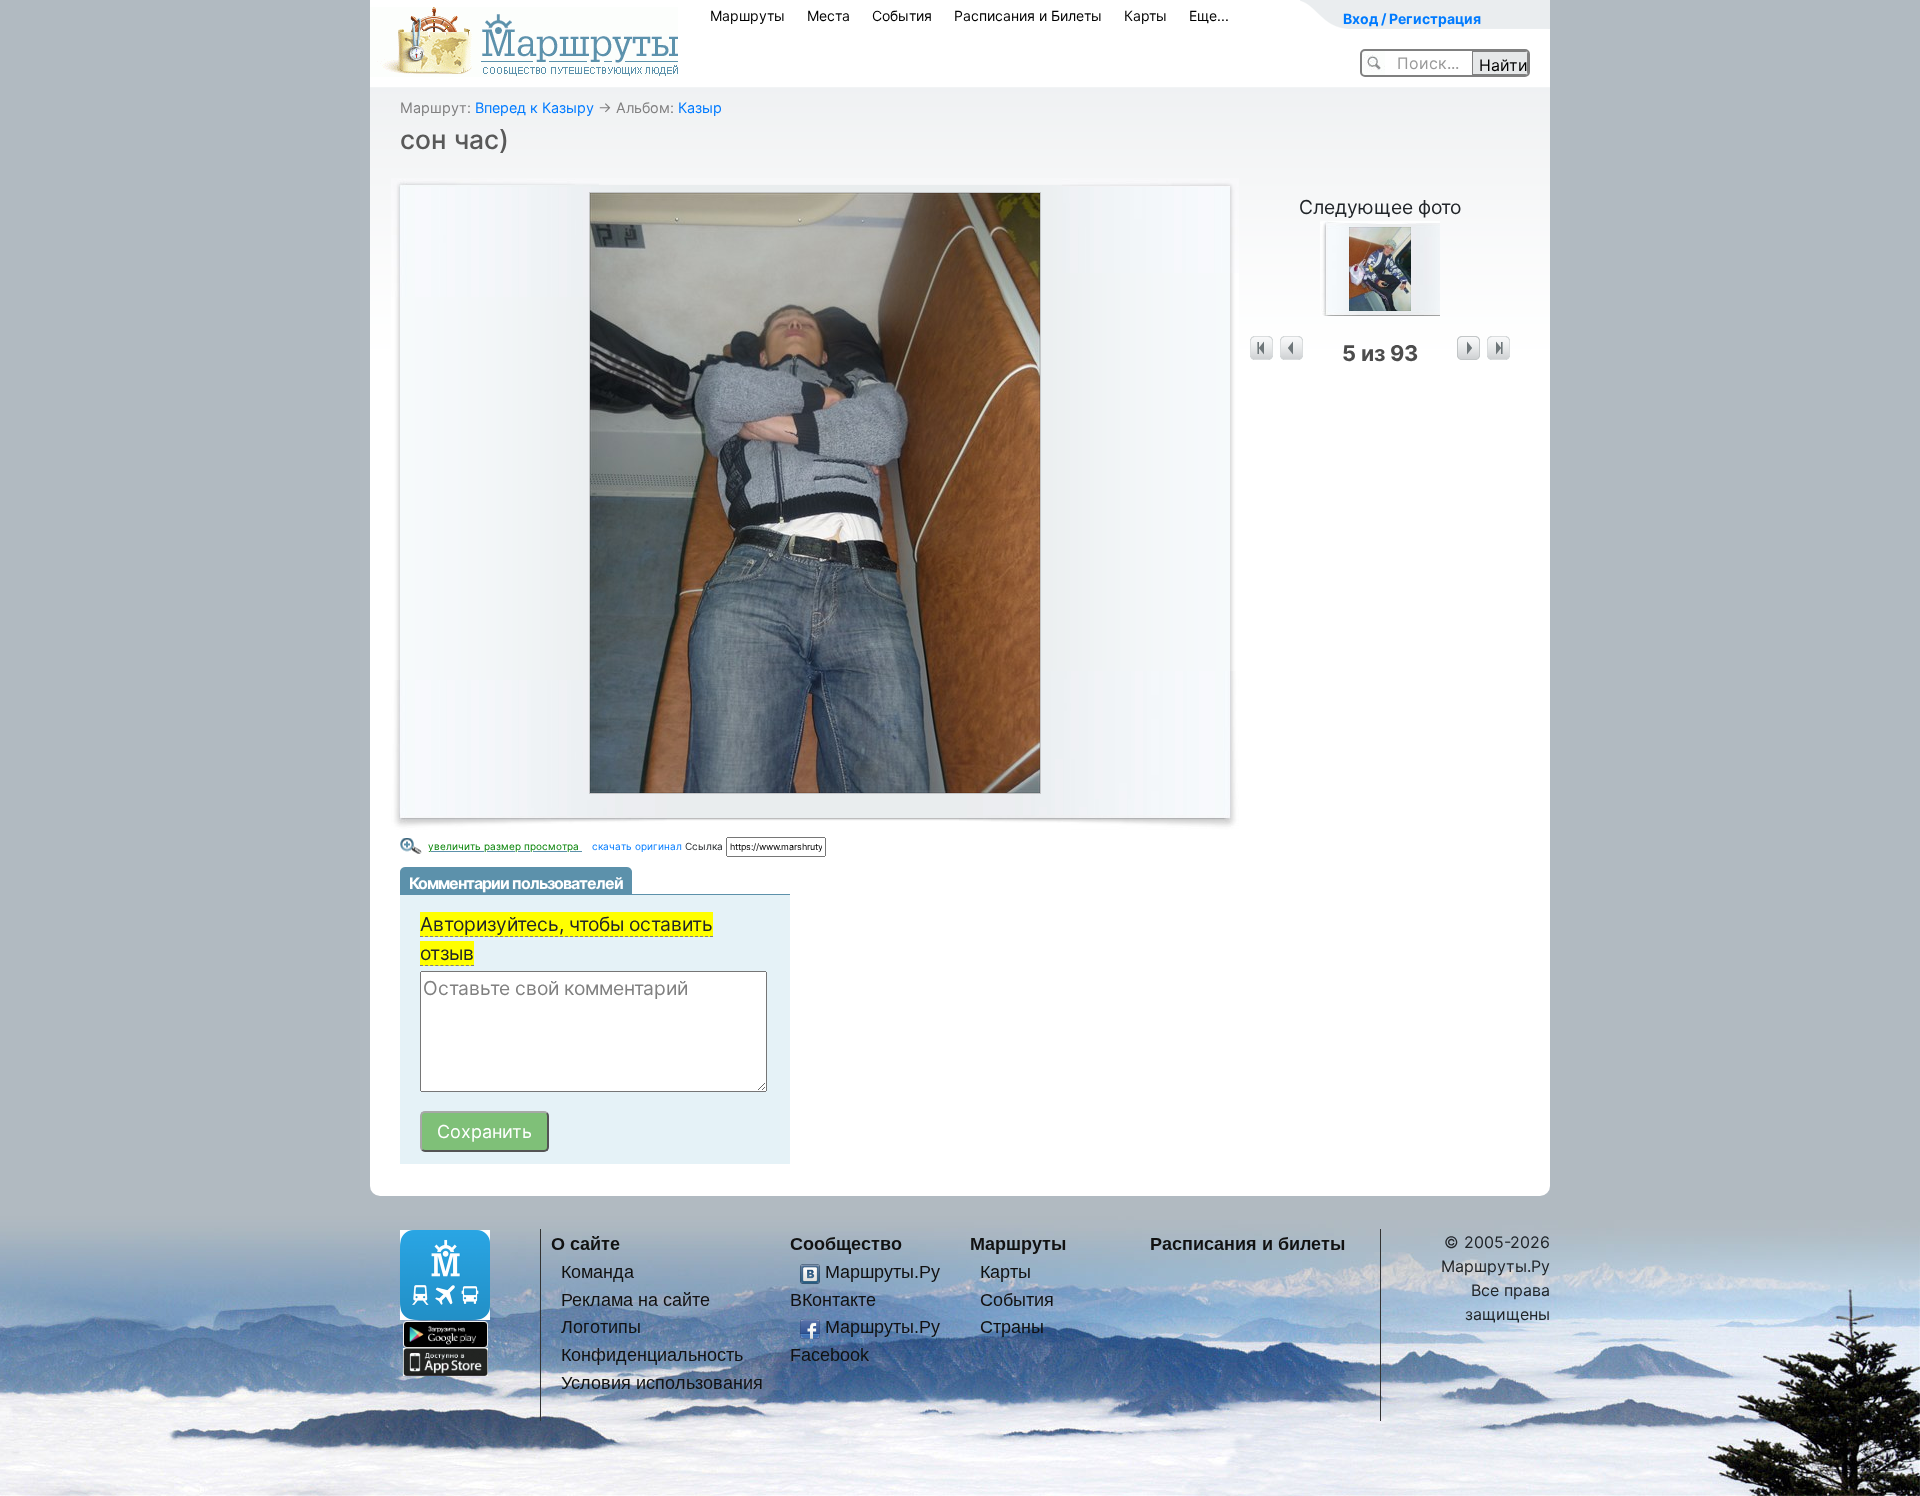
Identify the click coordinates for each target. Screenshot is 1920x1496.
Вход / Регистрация (1412, 18)
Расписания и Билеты (1028, 15)
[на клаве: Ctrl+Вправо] (1468, 348)
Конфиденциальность (652, 1354)
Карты (1145, 15)
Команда (597, 1271)
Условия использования (662, 1382)
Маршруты (747, 15)
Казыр (700, 107)
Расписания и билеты (1247, 1243)
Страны (1012, 1326)
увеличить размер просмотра (505, 846)
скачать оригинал (637, 846)
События (902, 15)
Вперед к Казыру (534, 107)
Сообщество (846, 1243)
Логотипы (601, 1326)
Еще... (1209, 15)
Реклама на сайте (635, 1299)
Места (828, 15)
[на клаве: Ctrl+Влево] (1291, 348)
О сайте (585, 1243)
